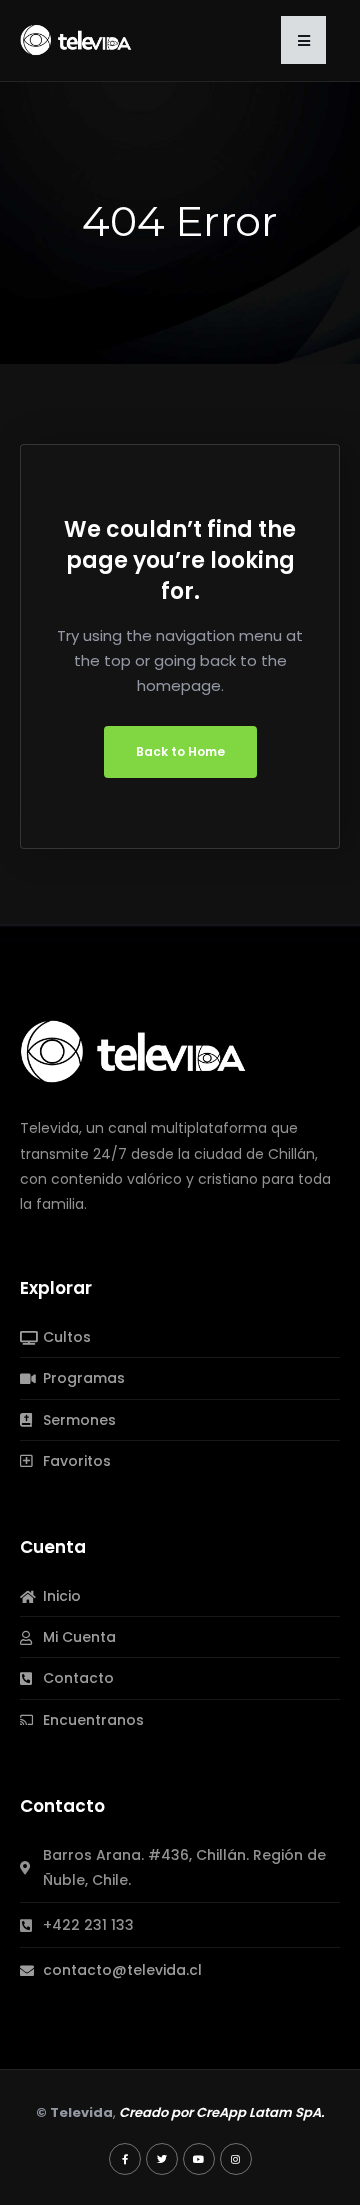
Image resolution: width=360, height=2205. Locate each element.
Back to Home (180, 751)
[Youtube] (199, 2159)
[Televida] (76, 39)
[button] (303, 40)
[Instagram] (236, 2159)
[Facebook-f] (125, 2159)
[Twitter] (162, 2159)
